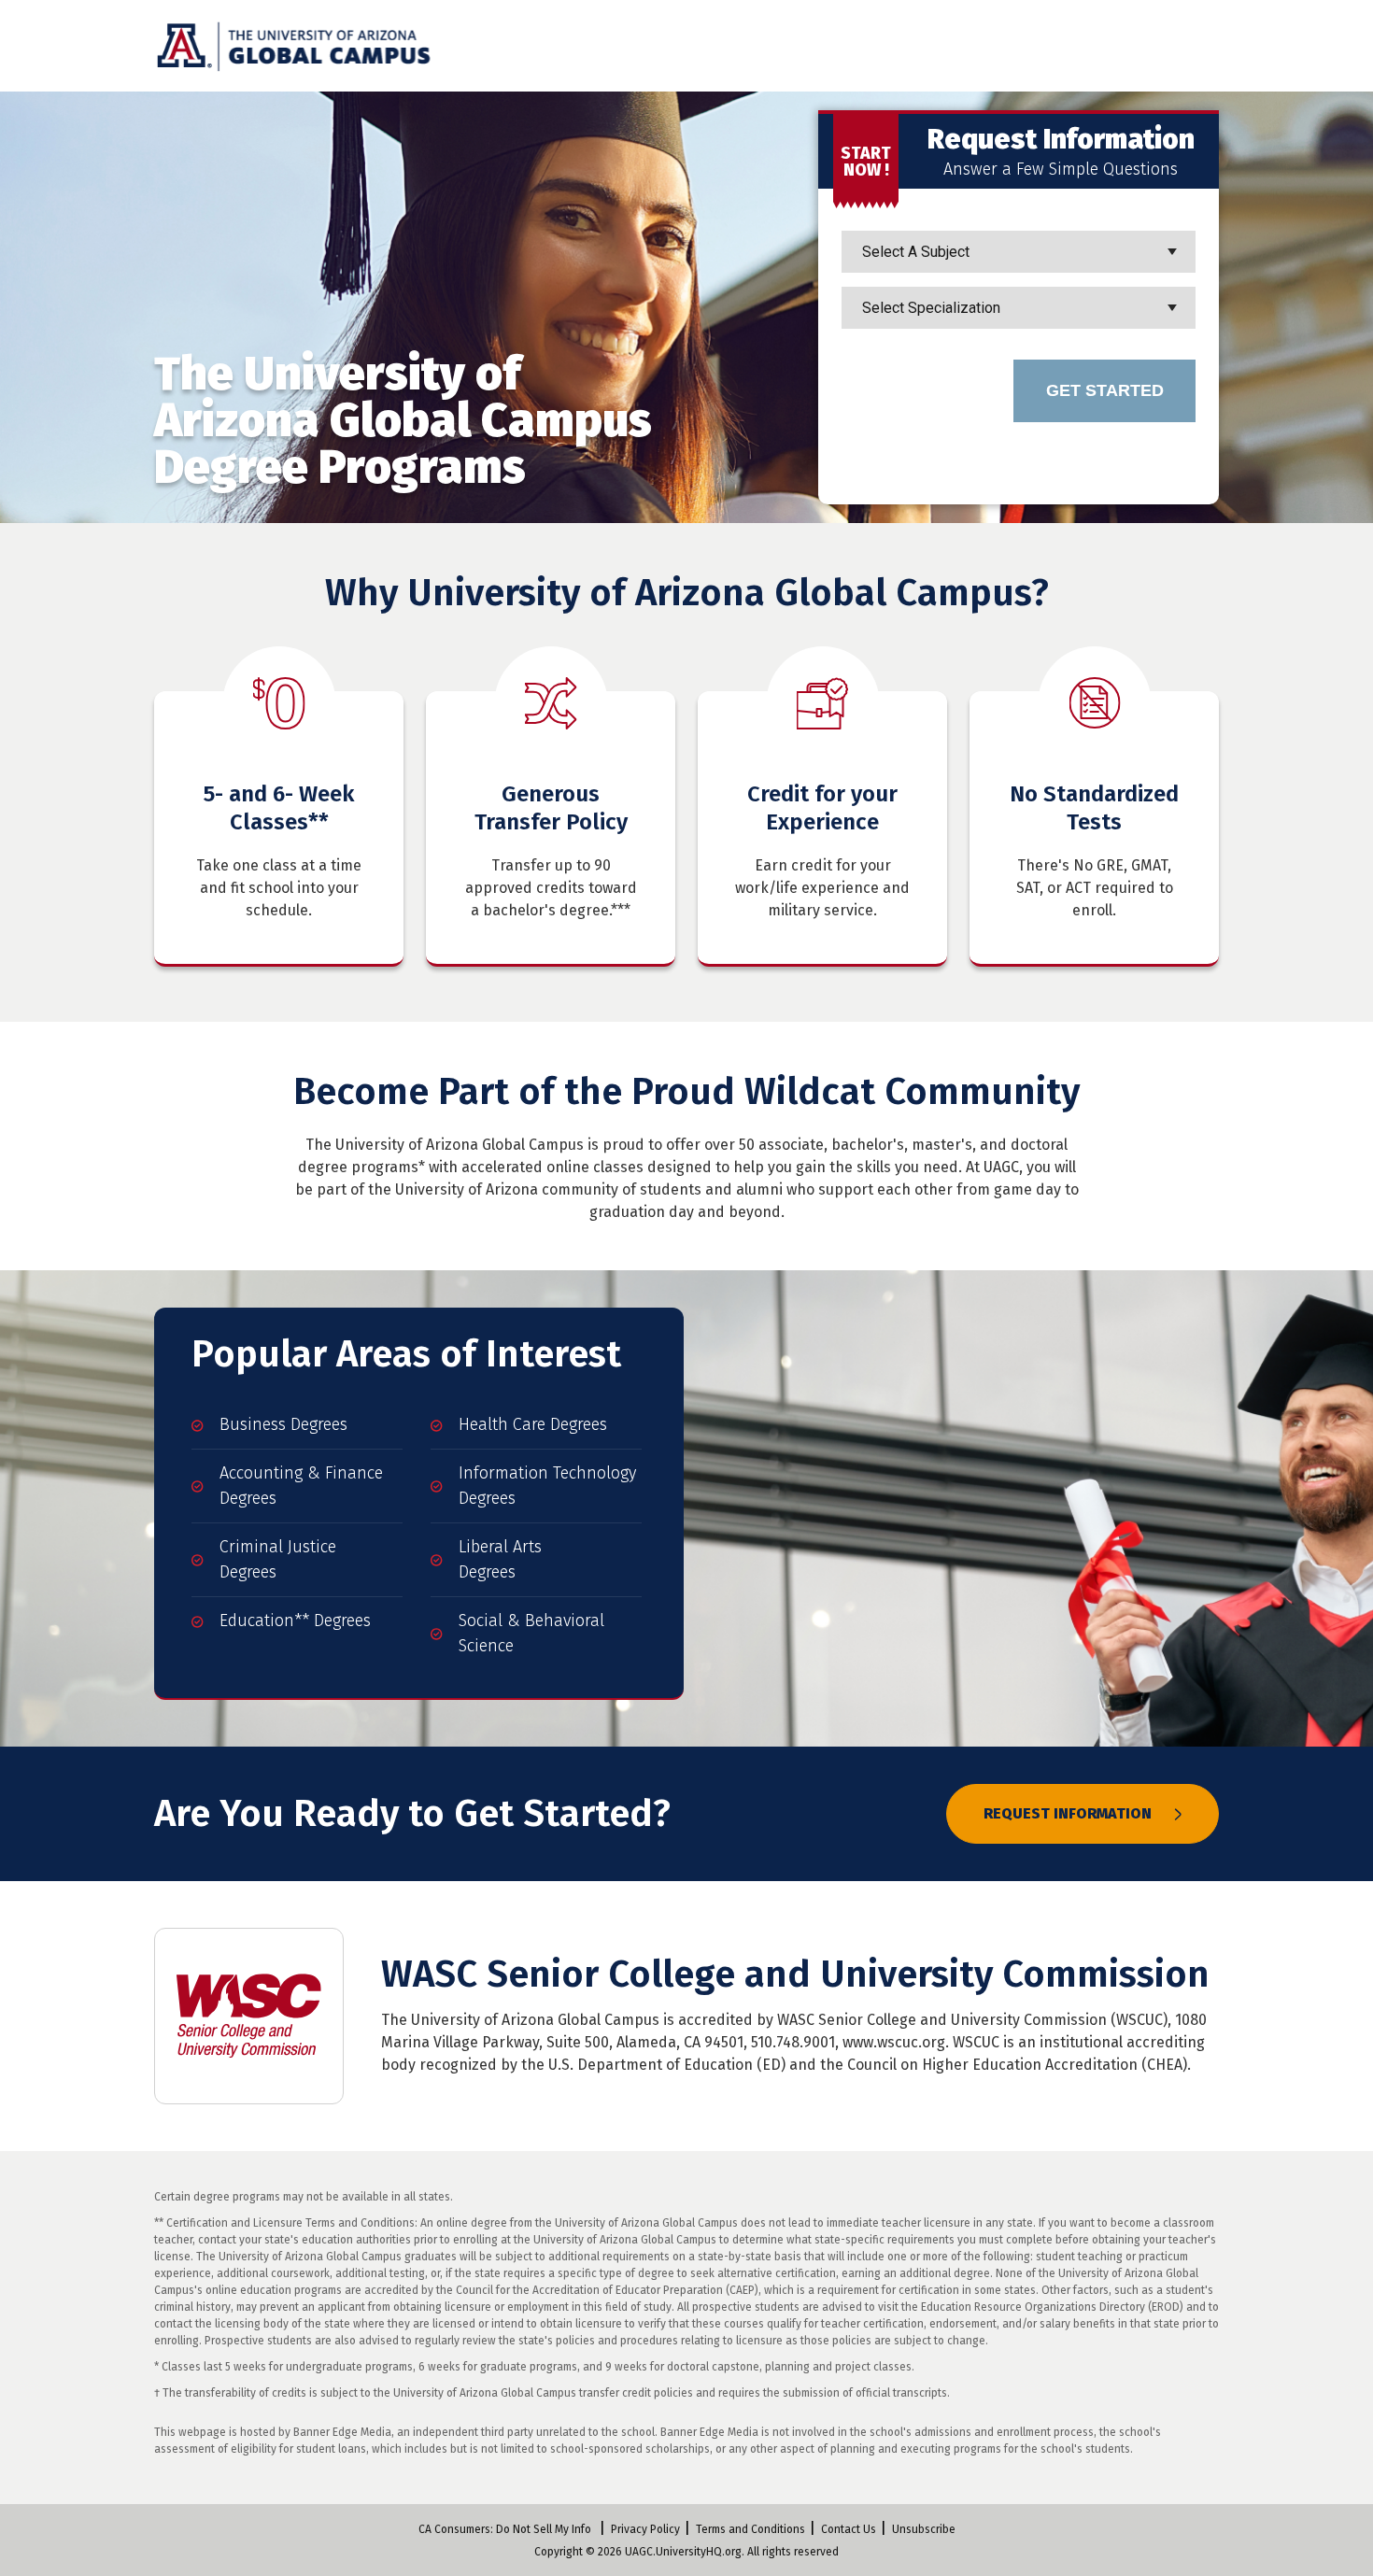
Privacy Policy (645, 2529)
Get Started (1105, 390)
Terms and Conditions (750, 2529)
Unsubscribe (924, 2529)
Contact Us (849, 2529)
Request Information (1069, 1813)
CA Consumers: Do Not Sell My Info (505, 2529)
